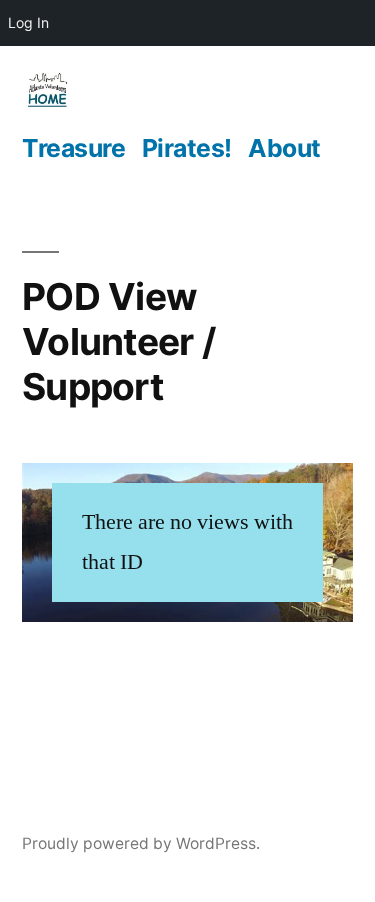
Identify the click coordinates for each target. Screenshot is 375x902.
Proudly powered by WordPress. (141, 843)
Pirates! (187, 148)
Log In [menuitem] (28, 22)
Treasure (73, 148)
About (284, 148)
